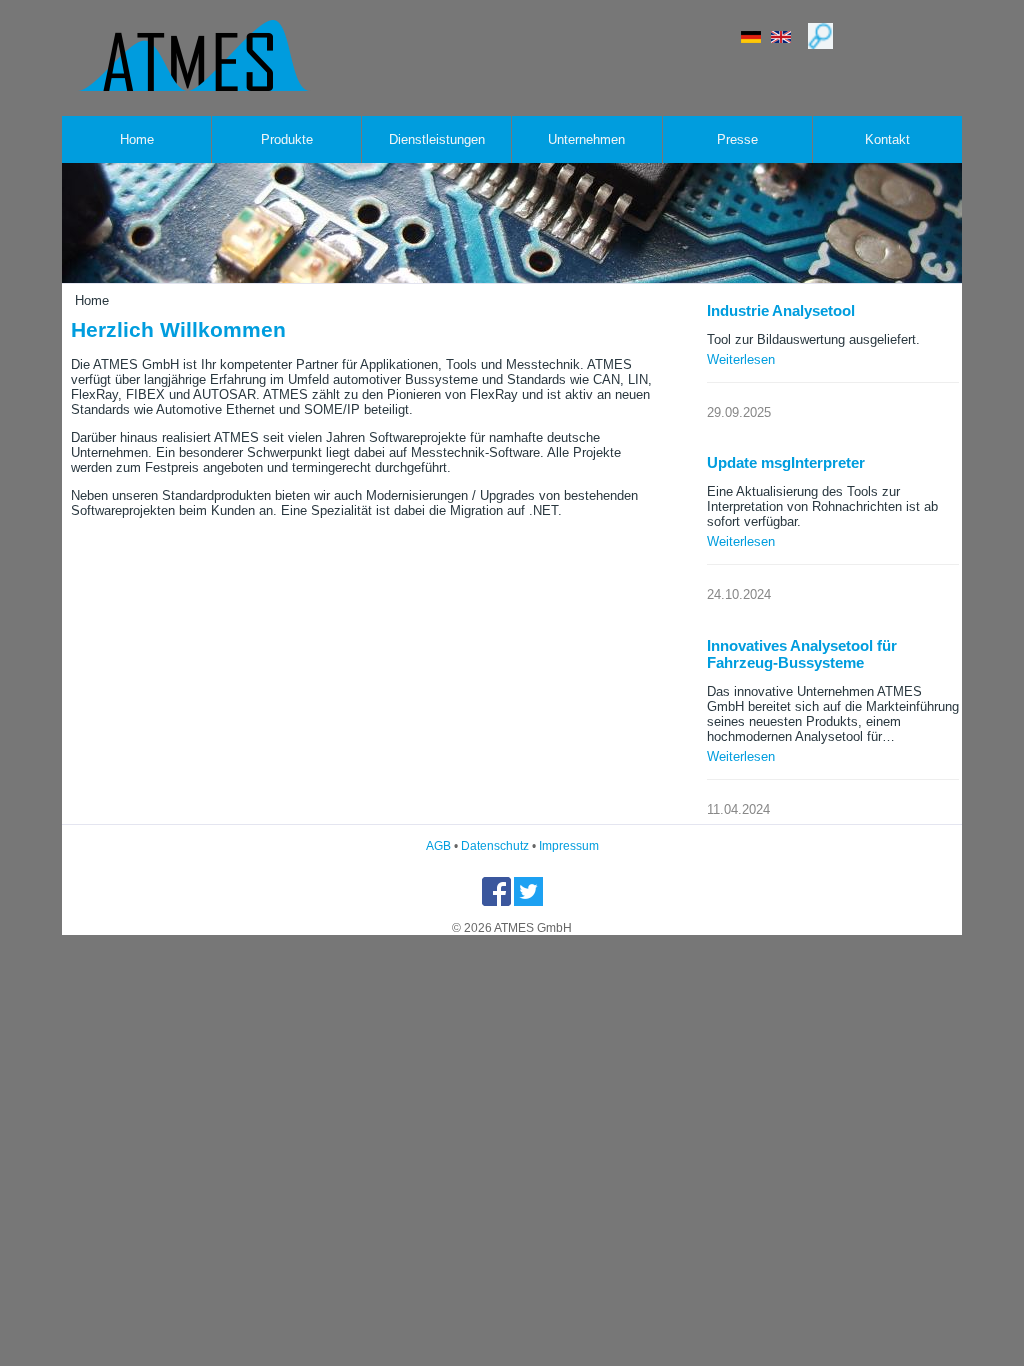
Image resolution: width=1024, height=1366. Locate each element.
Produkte (287, 139)
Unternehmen (586, 139)
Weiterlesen (741, 359)
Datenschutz (495, 846)
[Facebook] (498, 902)
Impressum (569, 846)
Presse (737, 139)
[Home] (194, 86)
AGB (438, 846)
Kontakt (887, 139)
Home (137, 139)
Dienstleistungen (437, 139)
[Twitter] (528, 902)
